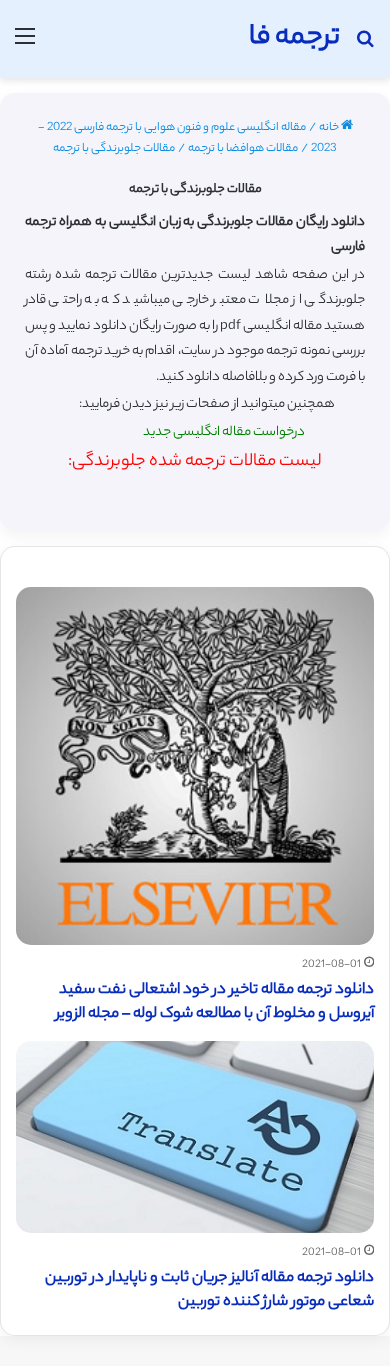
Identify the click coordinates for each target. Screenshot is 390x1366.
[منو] (25, 46)
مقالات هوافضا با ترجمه (243, 149)
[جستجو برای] (365, 46)
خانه (330, 128)
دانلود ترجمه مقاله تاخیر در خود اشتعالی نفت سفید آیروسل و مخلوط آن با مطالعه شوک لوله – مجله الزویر (215, 1002)
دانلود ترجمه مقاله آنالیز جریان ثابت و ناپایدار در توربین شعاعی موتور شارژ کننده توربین (209, 1290)
